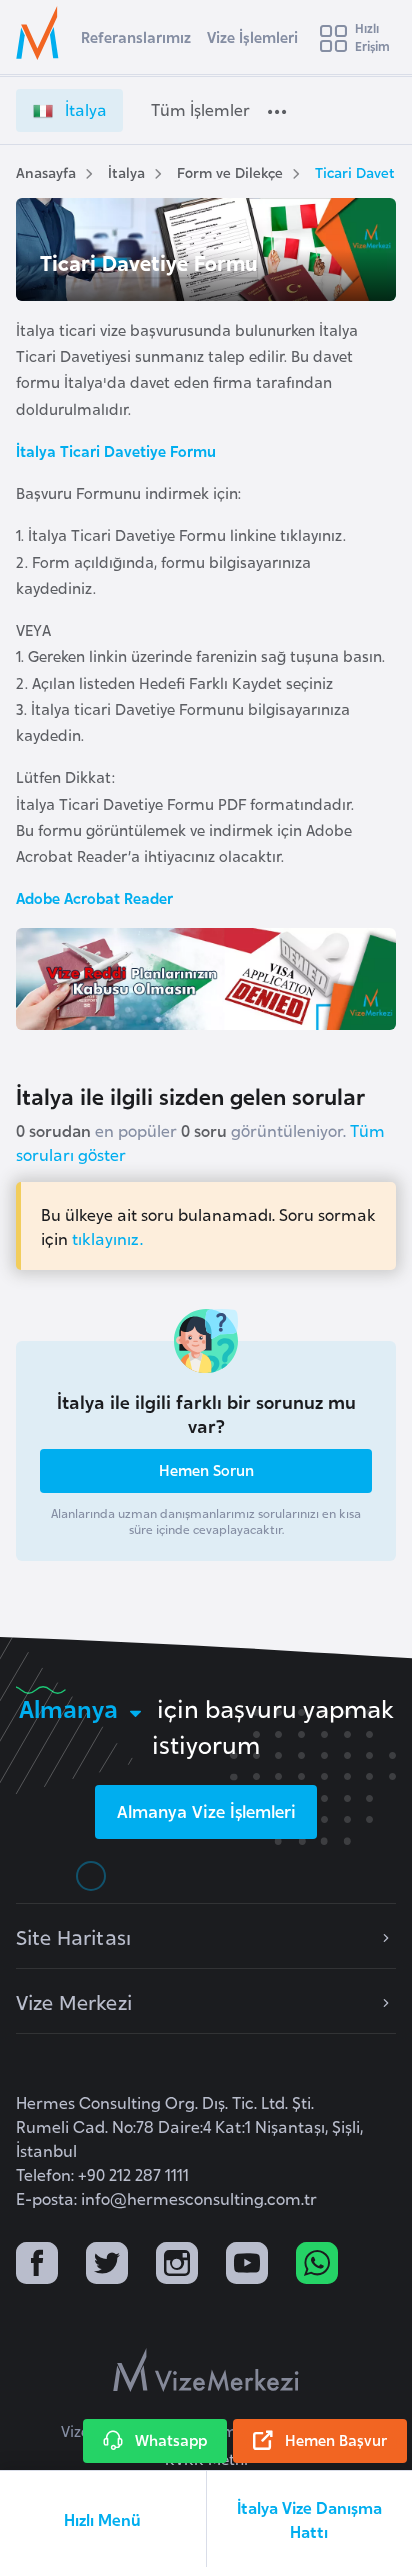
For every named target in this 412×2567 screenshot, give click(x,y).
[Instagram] (177, 2265)
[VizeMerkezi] (206, 2370)
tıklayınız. (107, 1238)
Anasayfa (46, 171)
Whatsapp (171, 2439)
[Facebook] (37, 2265)
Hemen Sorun (206, 1469)
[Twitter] (107, 2265)
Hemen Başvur (336, 2439)
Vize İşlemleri (252, 36)
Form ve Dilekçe (230, 171)
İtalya (126, 171)
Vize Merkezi (74, 2001)
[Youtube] (247, 2265)
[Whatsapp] (317, 2265)
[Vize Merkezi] (41, 33)
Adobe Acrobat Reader (94, 897)
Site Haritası (73, 1936)
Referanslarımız (136, 36)
